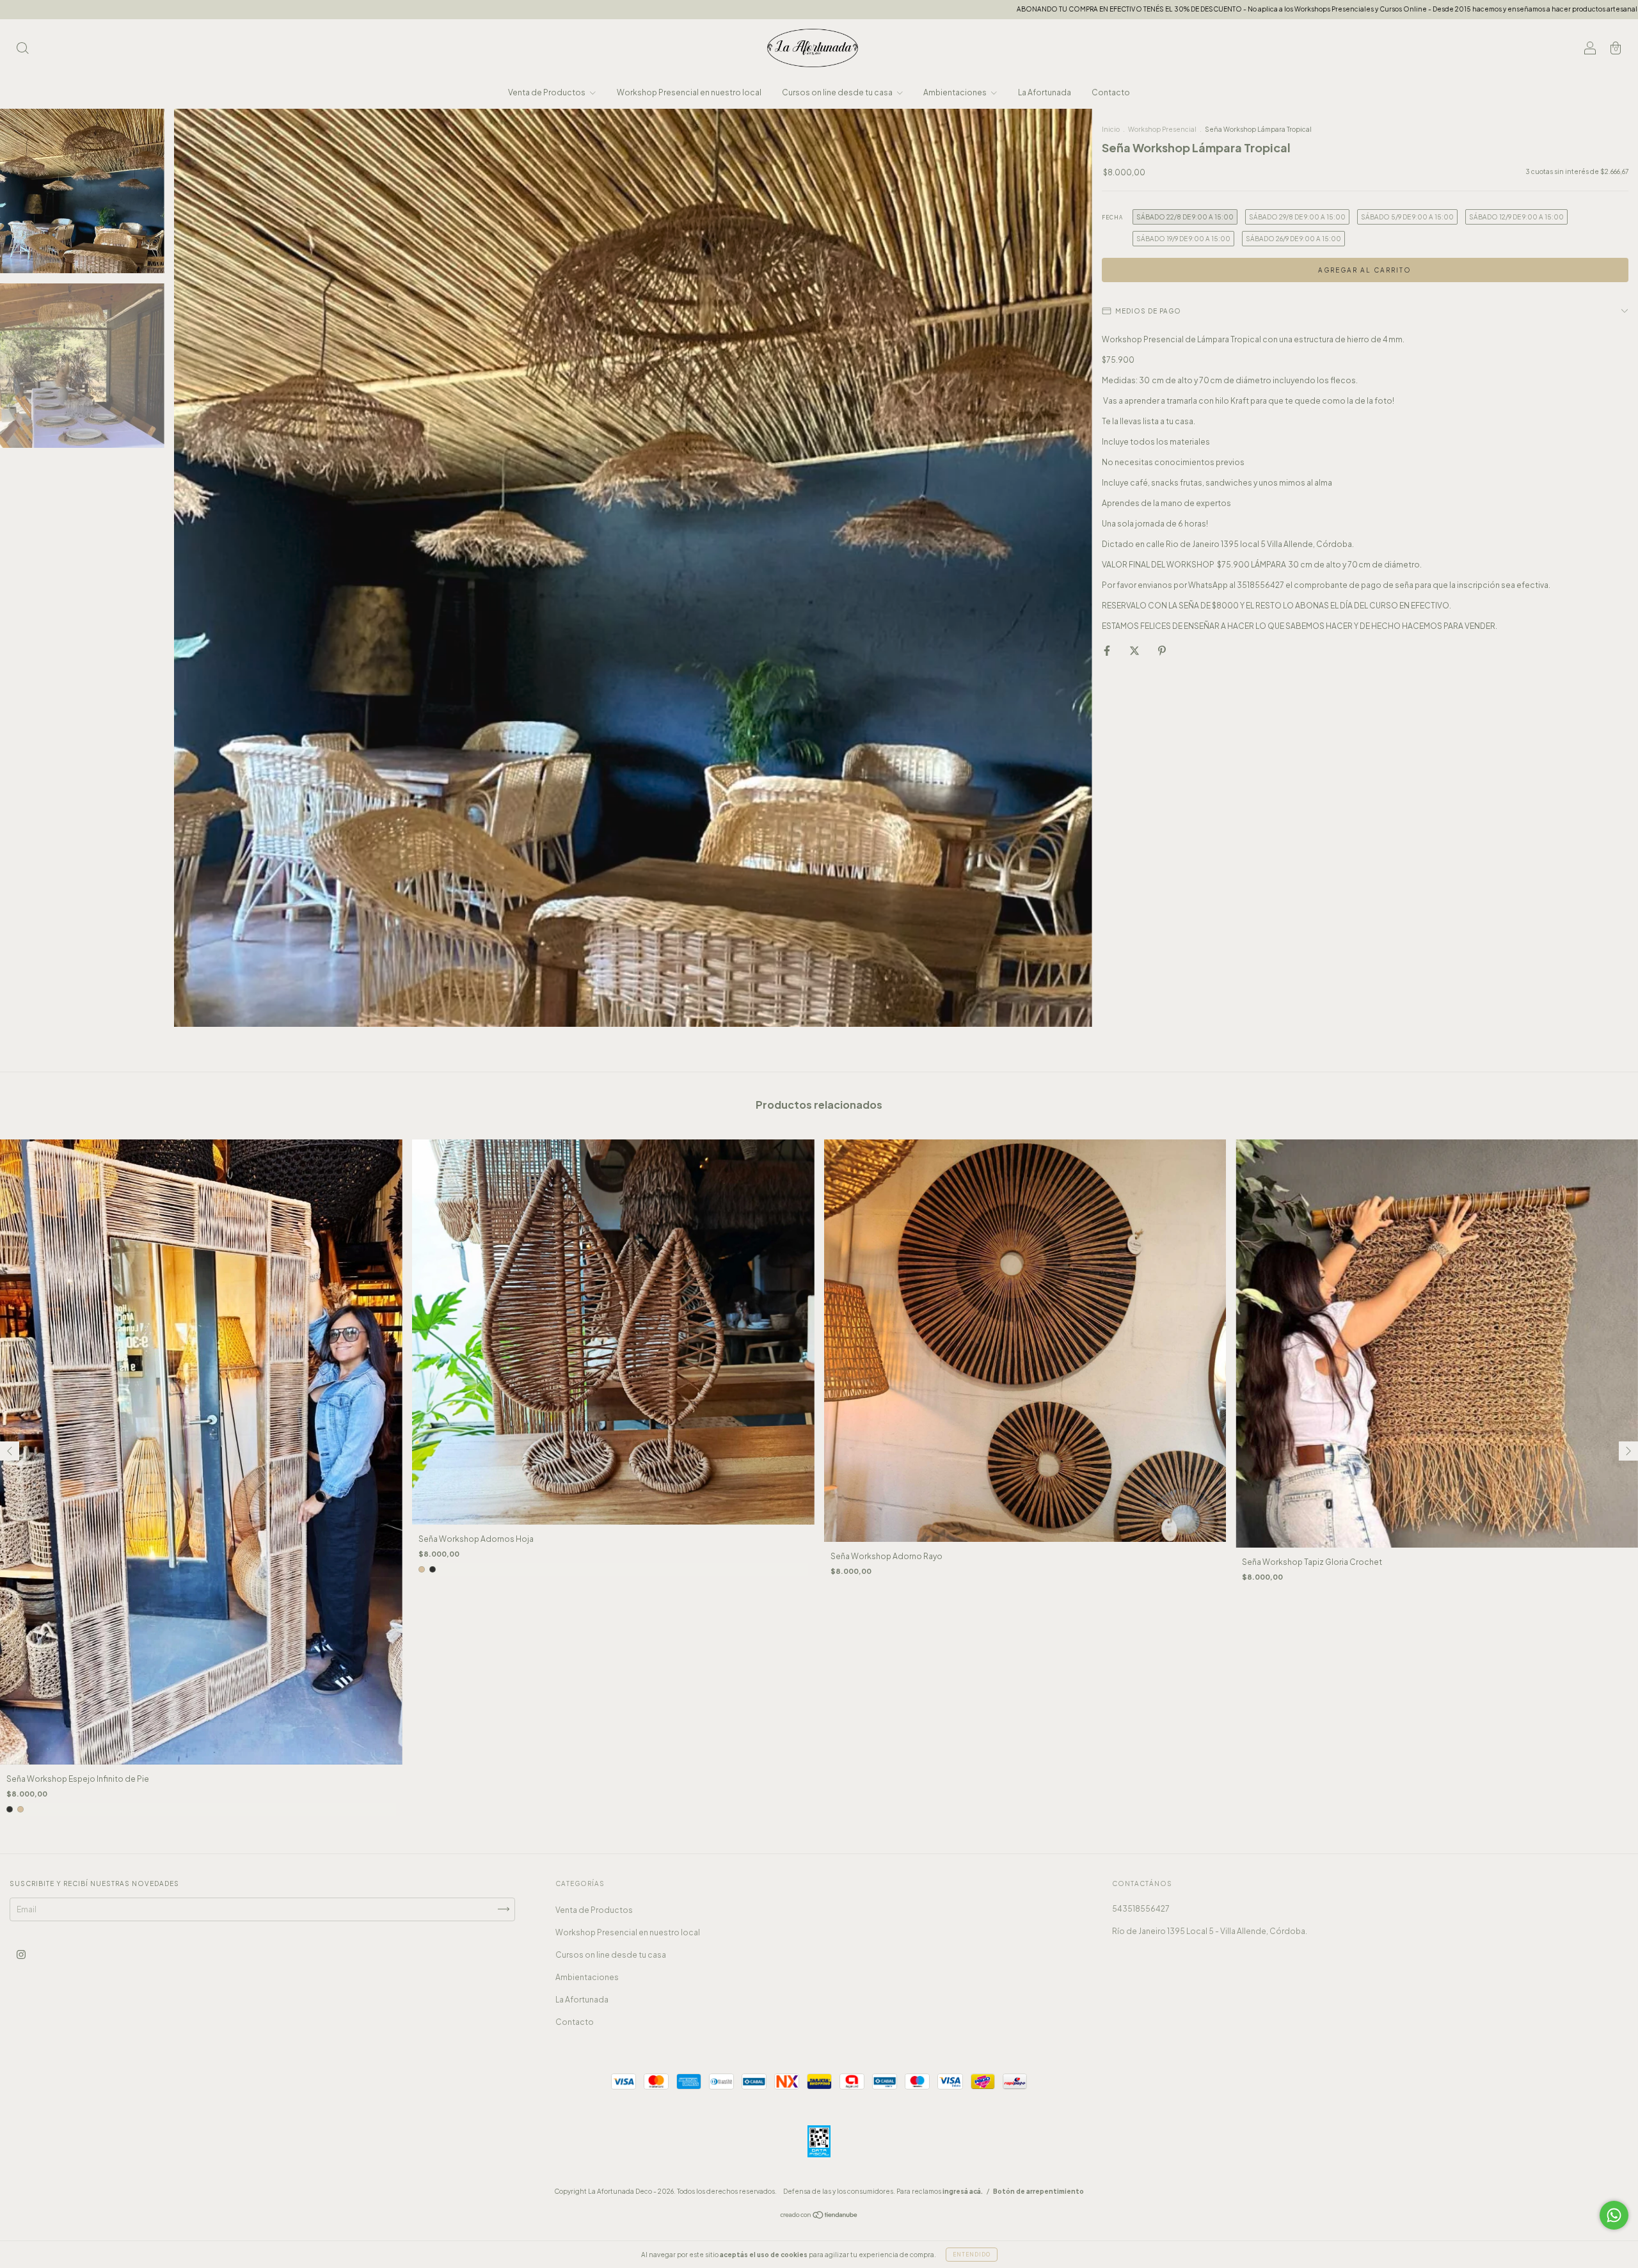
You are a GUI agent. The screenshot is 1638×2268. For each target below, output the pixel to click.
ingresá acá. (963, 2191)
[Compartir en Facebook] (1108, 650)
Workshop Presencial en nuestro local (689, 92)
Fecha (1112, 218)
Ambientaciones (956, 92)
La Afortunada (1045, 92)
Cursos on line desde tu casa (838, 92)
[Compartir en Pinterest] (1162, 650)
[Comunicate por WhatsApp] (1614, 2215)
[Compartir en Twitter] (1135, 650)
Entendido (972, 2255)
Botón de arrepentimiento (1038, 2191)
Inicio (1111, 129)
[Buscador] (22, 50)
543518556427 (1141, 1909)
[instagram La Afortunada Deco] (21, 1954)
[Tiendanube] (819, 2216)
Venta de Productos (547, 92)
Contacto (1111, 92)
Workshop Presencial (1162, 129)
